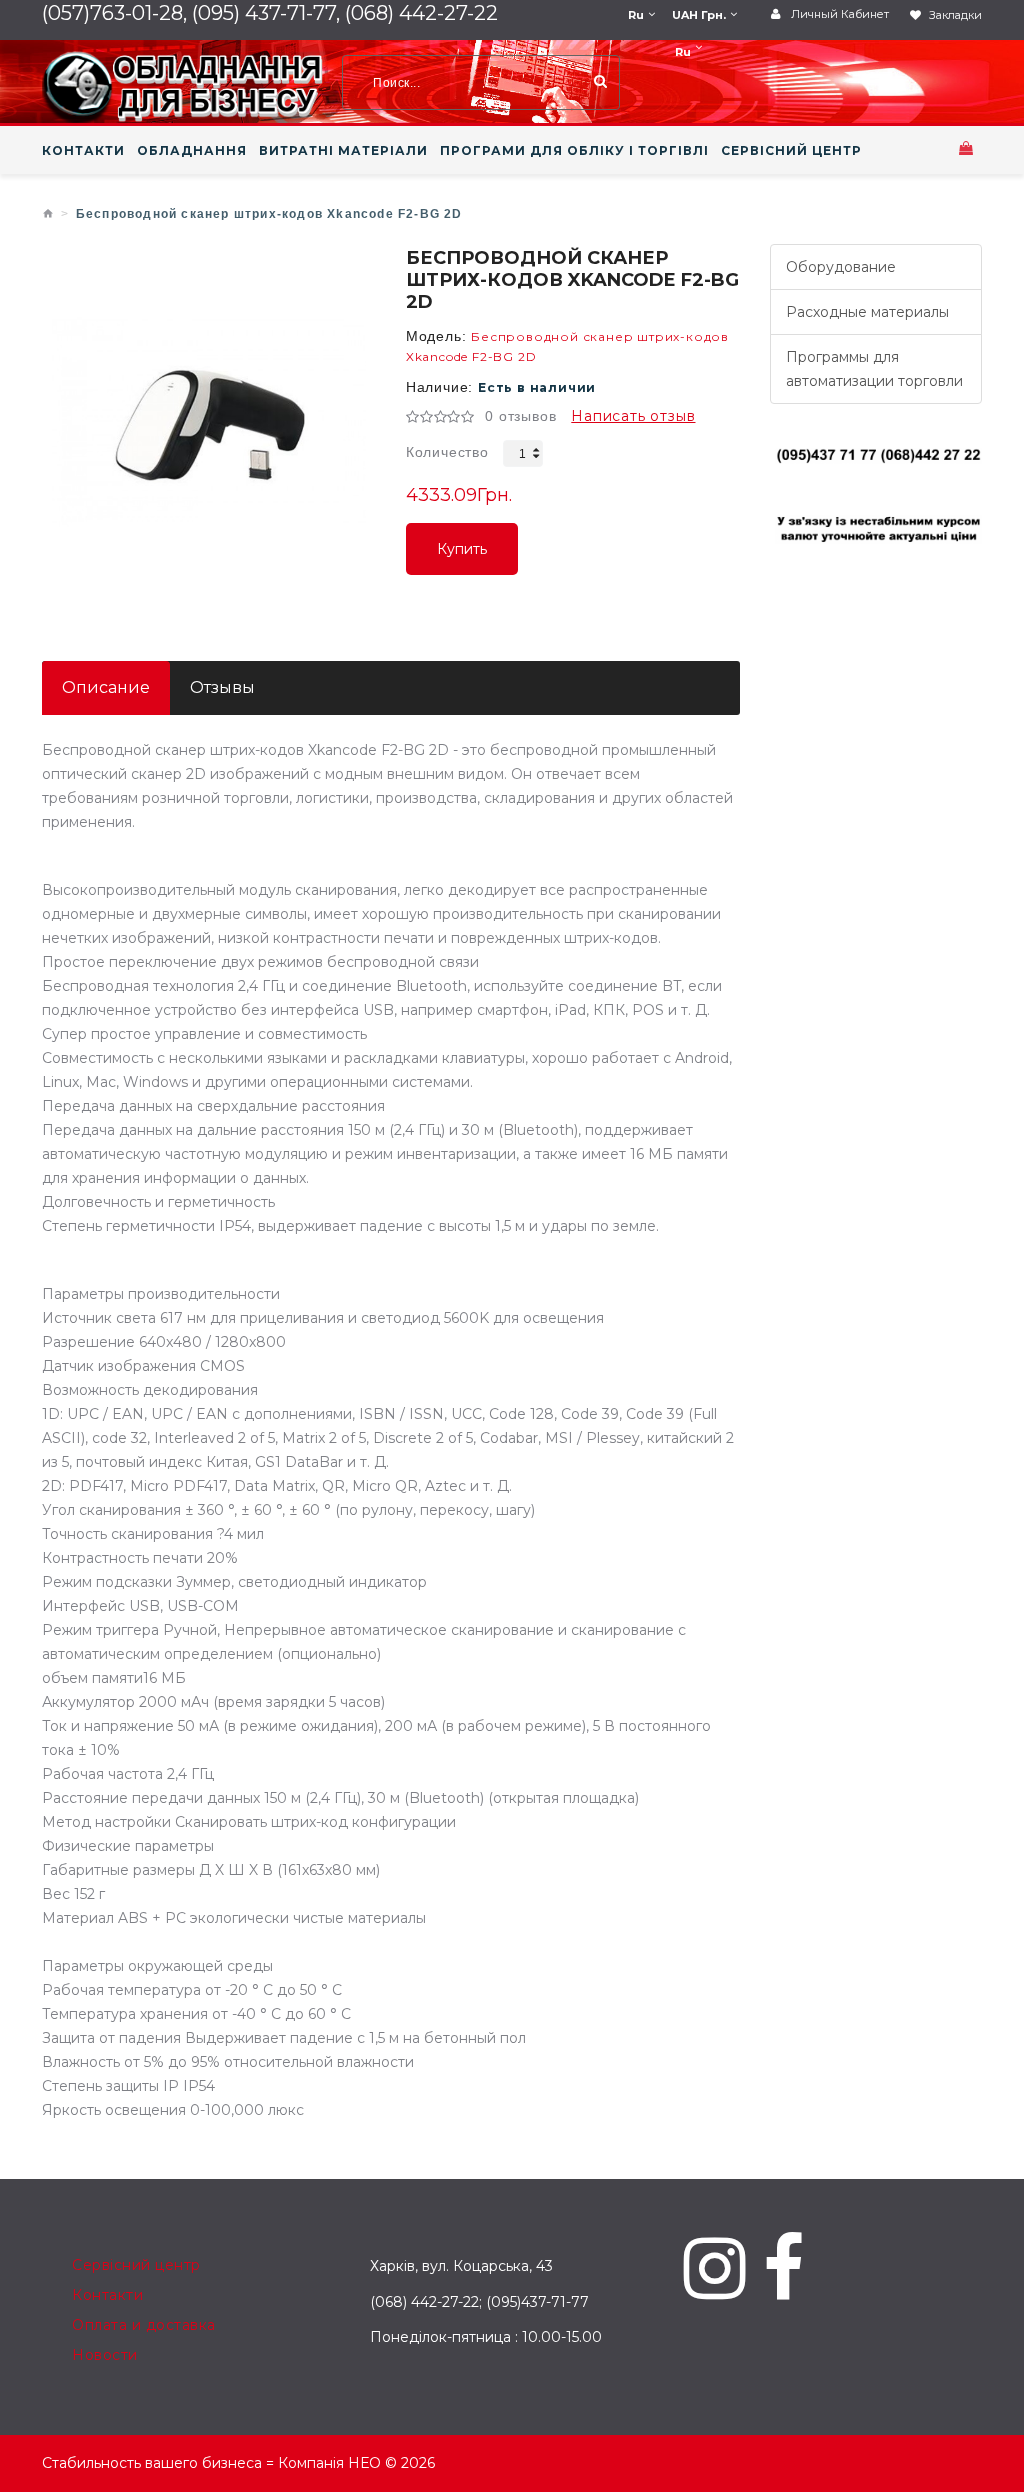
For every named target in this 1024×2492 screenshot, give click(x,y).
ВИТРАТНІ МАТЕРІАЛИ (343, 151)
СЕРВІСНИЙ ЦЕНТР (791, 151)
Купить (462, 557)
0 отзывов (520, 416)
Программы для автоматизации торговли (874, 369)
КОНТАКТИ (83, 151)
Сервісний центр (136, 2265)
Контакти (107, 2295)
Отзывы (222, 687)
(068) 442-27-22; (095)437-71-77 (479, 2302)
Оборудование (841, 267)
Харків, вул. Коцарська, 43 (461, 2266)
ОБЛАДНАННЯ (192, 151)
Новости (105, 2355)
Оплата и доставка (144, 2325)
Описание (106, 687)
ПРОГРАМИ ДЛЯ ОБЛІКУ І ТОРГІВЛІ (574, 151)
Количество (447, 452)
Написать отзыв (633, 416)
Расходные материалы (867, 312)
